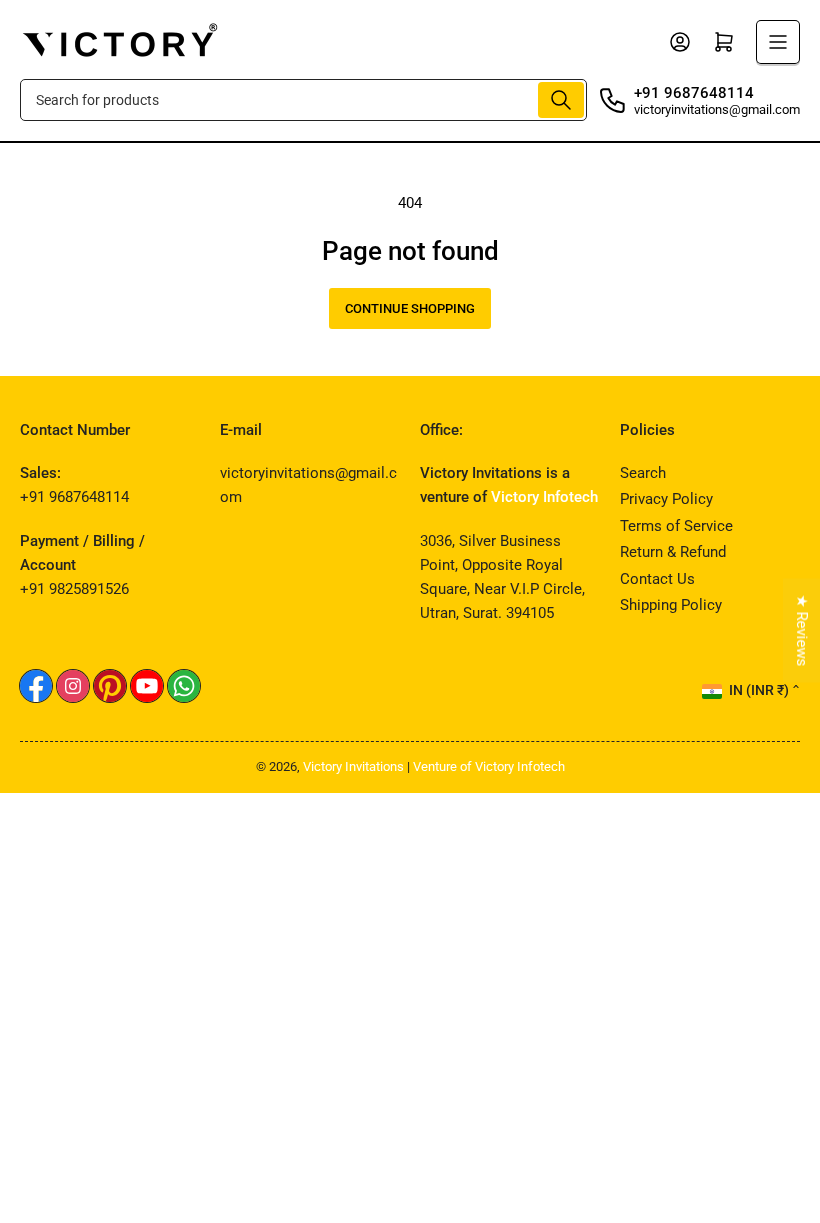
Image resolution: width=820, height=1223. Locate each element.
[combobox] (303, 100)
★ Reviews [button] (802, 630)
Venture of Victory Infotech (489, 766)
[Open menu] (778, 42)
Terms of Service (676, 526)
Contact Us (657, 579)
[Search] (561, 100)
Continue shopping (410, 308)
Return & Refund (673, 552)
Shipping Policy (671, 605)
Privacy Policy (666, 499)
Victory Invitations (353, 766)
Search (643, 473)
